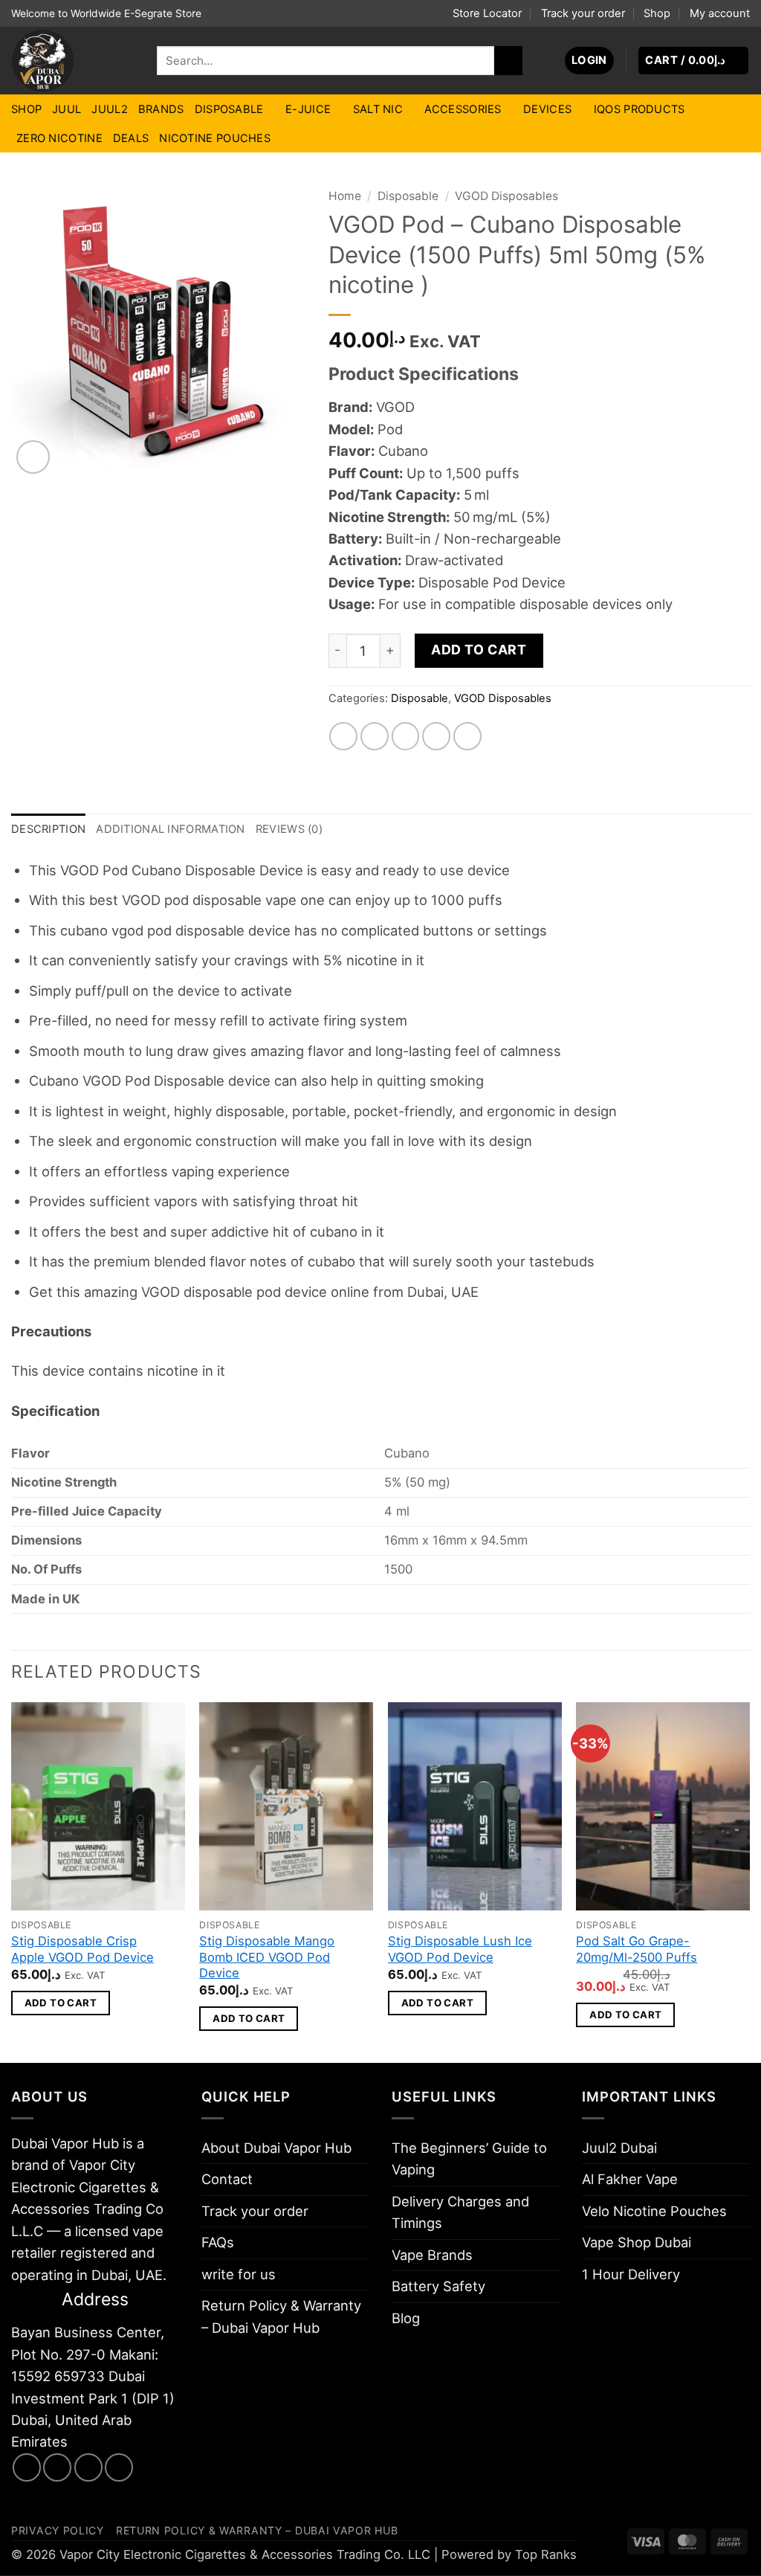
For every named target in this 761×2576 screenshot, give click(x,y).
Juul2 (109, 109)
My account (720, 13)
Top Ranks (546, 2554)
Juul (67, 109)
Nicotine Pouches (215, 138)
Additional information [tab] (170, 829)
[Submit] (508, 60)
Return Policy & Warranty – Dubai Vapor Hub (281, 2316)
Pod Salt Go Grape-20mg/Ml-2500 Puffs (637, 1949)
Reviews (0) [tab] (289, 829)
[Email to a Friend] (406, 736)
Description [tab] (48, 829)
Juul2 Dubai (619, 2148)
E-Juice (308, 109)
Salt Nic (378, 109)
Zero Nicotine (59, 138)
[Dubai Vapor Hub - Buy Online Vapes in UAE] (73, 61)
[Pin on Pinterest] (436, 736)
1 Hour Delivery (631, 2274)
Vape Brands (432, 2255)
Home (345, 196)
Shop (657, 13)
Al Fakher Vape (630, 2179)
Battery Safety (438, 2286)
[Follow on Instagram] (57, 2467)
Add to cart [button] (61, 2003)
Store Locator (487, 13)
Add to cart (479, 650)
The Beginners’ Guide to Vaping (469, 2158)
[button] (589, 61)
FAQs (218, 2242)
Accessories (463, 109)
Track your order (583, 13)
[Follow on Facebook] (27, 2467)
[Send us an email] (88, 2467)
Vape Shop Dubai (637, 2242)
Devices (547, 109)
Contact (227, 2179)
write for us (239, 2274)
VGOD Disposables (506, 196)
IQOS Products (639, 109)
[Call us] (119, 2467)
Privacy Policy (58, 2530)
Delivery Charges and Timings (460, 2212)
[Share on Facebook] (343, 736)
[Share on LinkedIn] (467, 736)
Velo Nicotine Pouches (654, 2211)
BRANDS (161, 109)
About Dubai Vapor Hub (276, 2148)
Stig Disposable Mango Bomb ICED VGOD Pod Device (267, 1957)
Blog (406, 2318)
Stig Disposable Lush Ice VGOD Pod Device (460, 1949)
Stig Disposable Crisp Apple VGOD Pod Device (82, 1949)
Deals (131, 138)
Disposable (229, 109)
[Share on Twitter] (375, 736)
